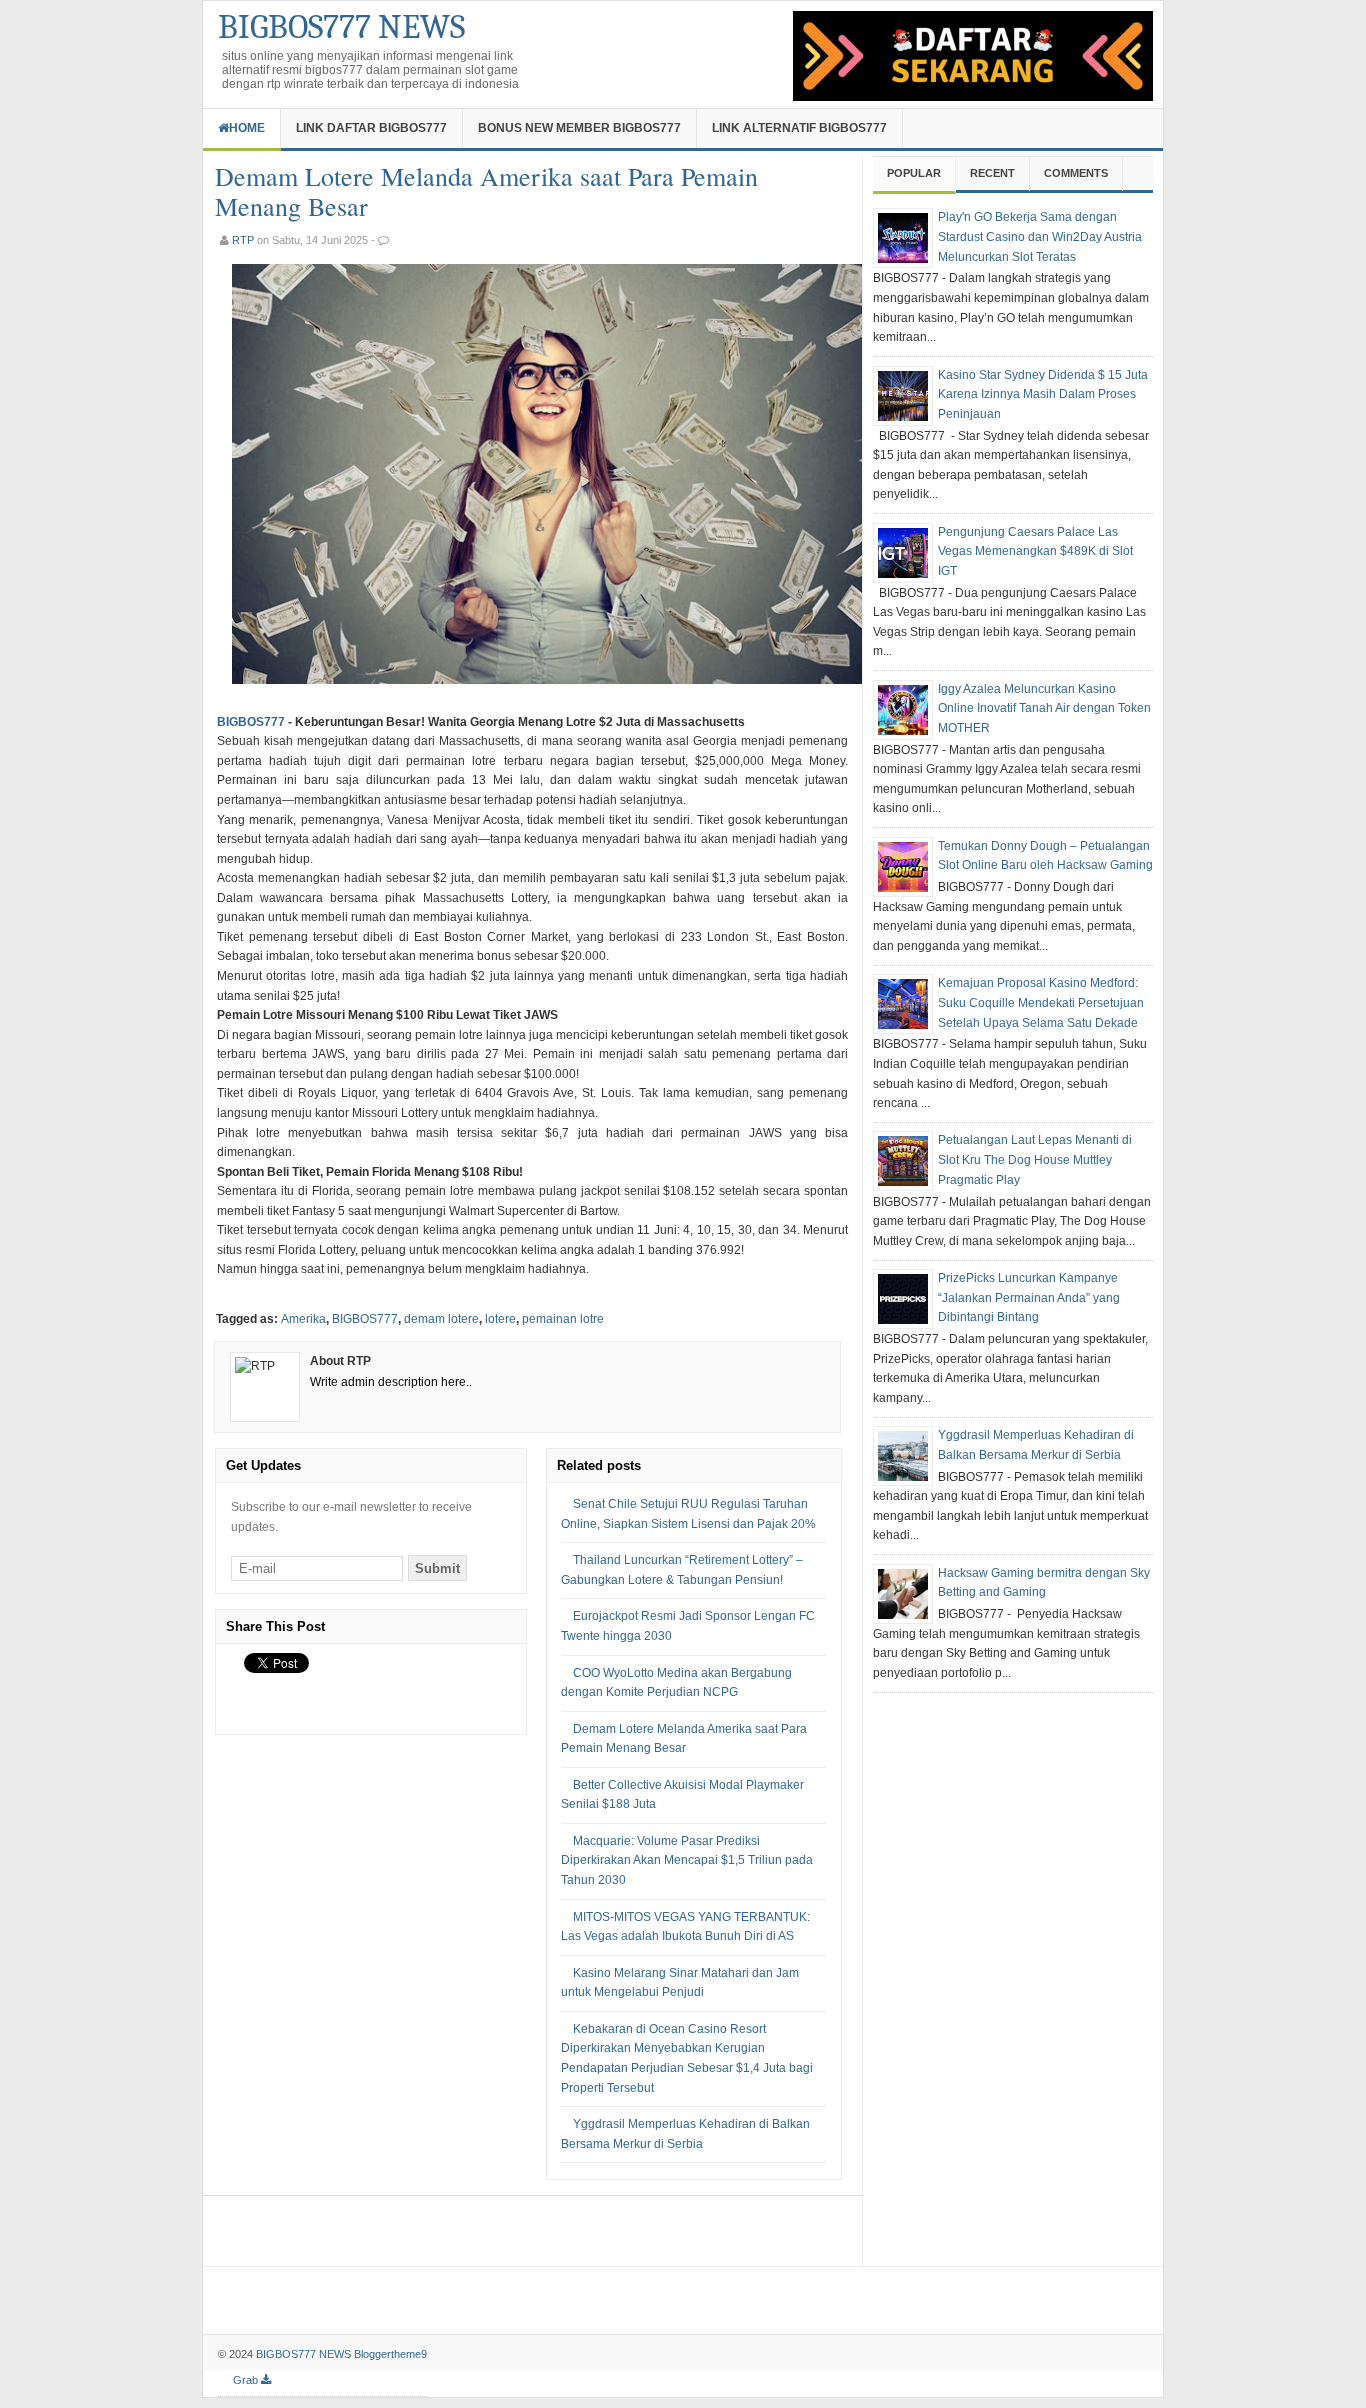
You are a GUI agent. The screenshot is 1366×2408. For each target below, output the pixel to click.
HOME (247, 128)
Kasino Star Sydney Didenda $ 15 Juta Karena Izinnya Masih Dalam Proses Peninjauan (1043, 394)
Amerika (303, 1319)
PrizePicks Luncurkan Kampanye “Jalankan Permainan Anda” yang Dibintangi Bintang (1029, 1297)
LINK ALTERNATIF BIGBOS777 (799, 128)
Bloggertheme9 (390, 2354)
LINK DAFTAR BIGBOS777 (371, 128)
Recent (992, 173)
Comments (1076, 173)
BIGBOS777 (251, 722)
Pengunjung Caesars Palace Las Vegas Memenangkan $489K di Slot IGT (1035, 551)
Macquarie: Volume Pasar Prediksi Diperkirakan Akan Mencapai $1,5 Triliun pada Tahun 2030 (687, 1860)
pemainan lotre (563, 1319)
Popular (914, 173)
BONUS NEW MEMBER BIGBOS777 (579, 128)
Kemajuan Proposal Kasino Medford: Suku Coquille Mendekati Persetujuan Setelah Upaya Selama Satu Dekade (1041, 1002)
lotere (500, 1319)
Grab (247, 2380)
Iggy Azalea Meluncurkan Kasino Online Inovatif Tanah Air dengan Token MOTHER (1044, 708)
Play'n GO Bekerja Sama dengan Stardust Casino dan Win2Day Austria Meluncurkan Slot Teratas (1040, 236)
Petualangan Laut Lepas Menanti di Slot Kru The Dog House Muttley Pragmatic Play (1035, 1159)
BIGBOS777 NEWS (341, 27)
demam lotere (441, 1319)
